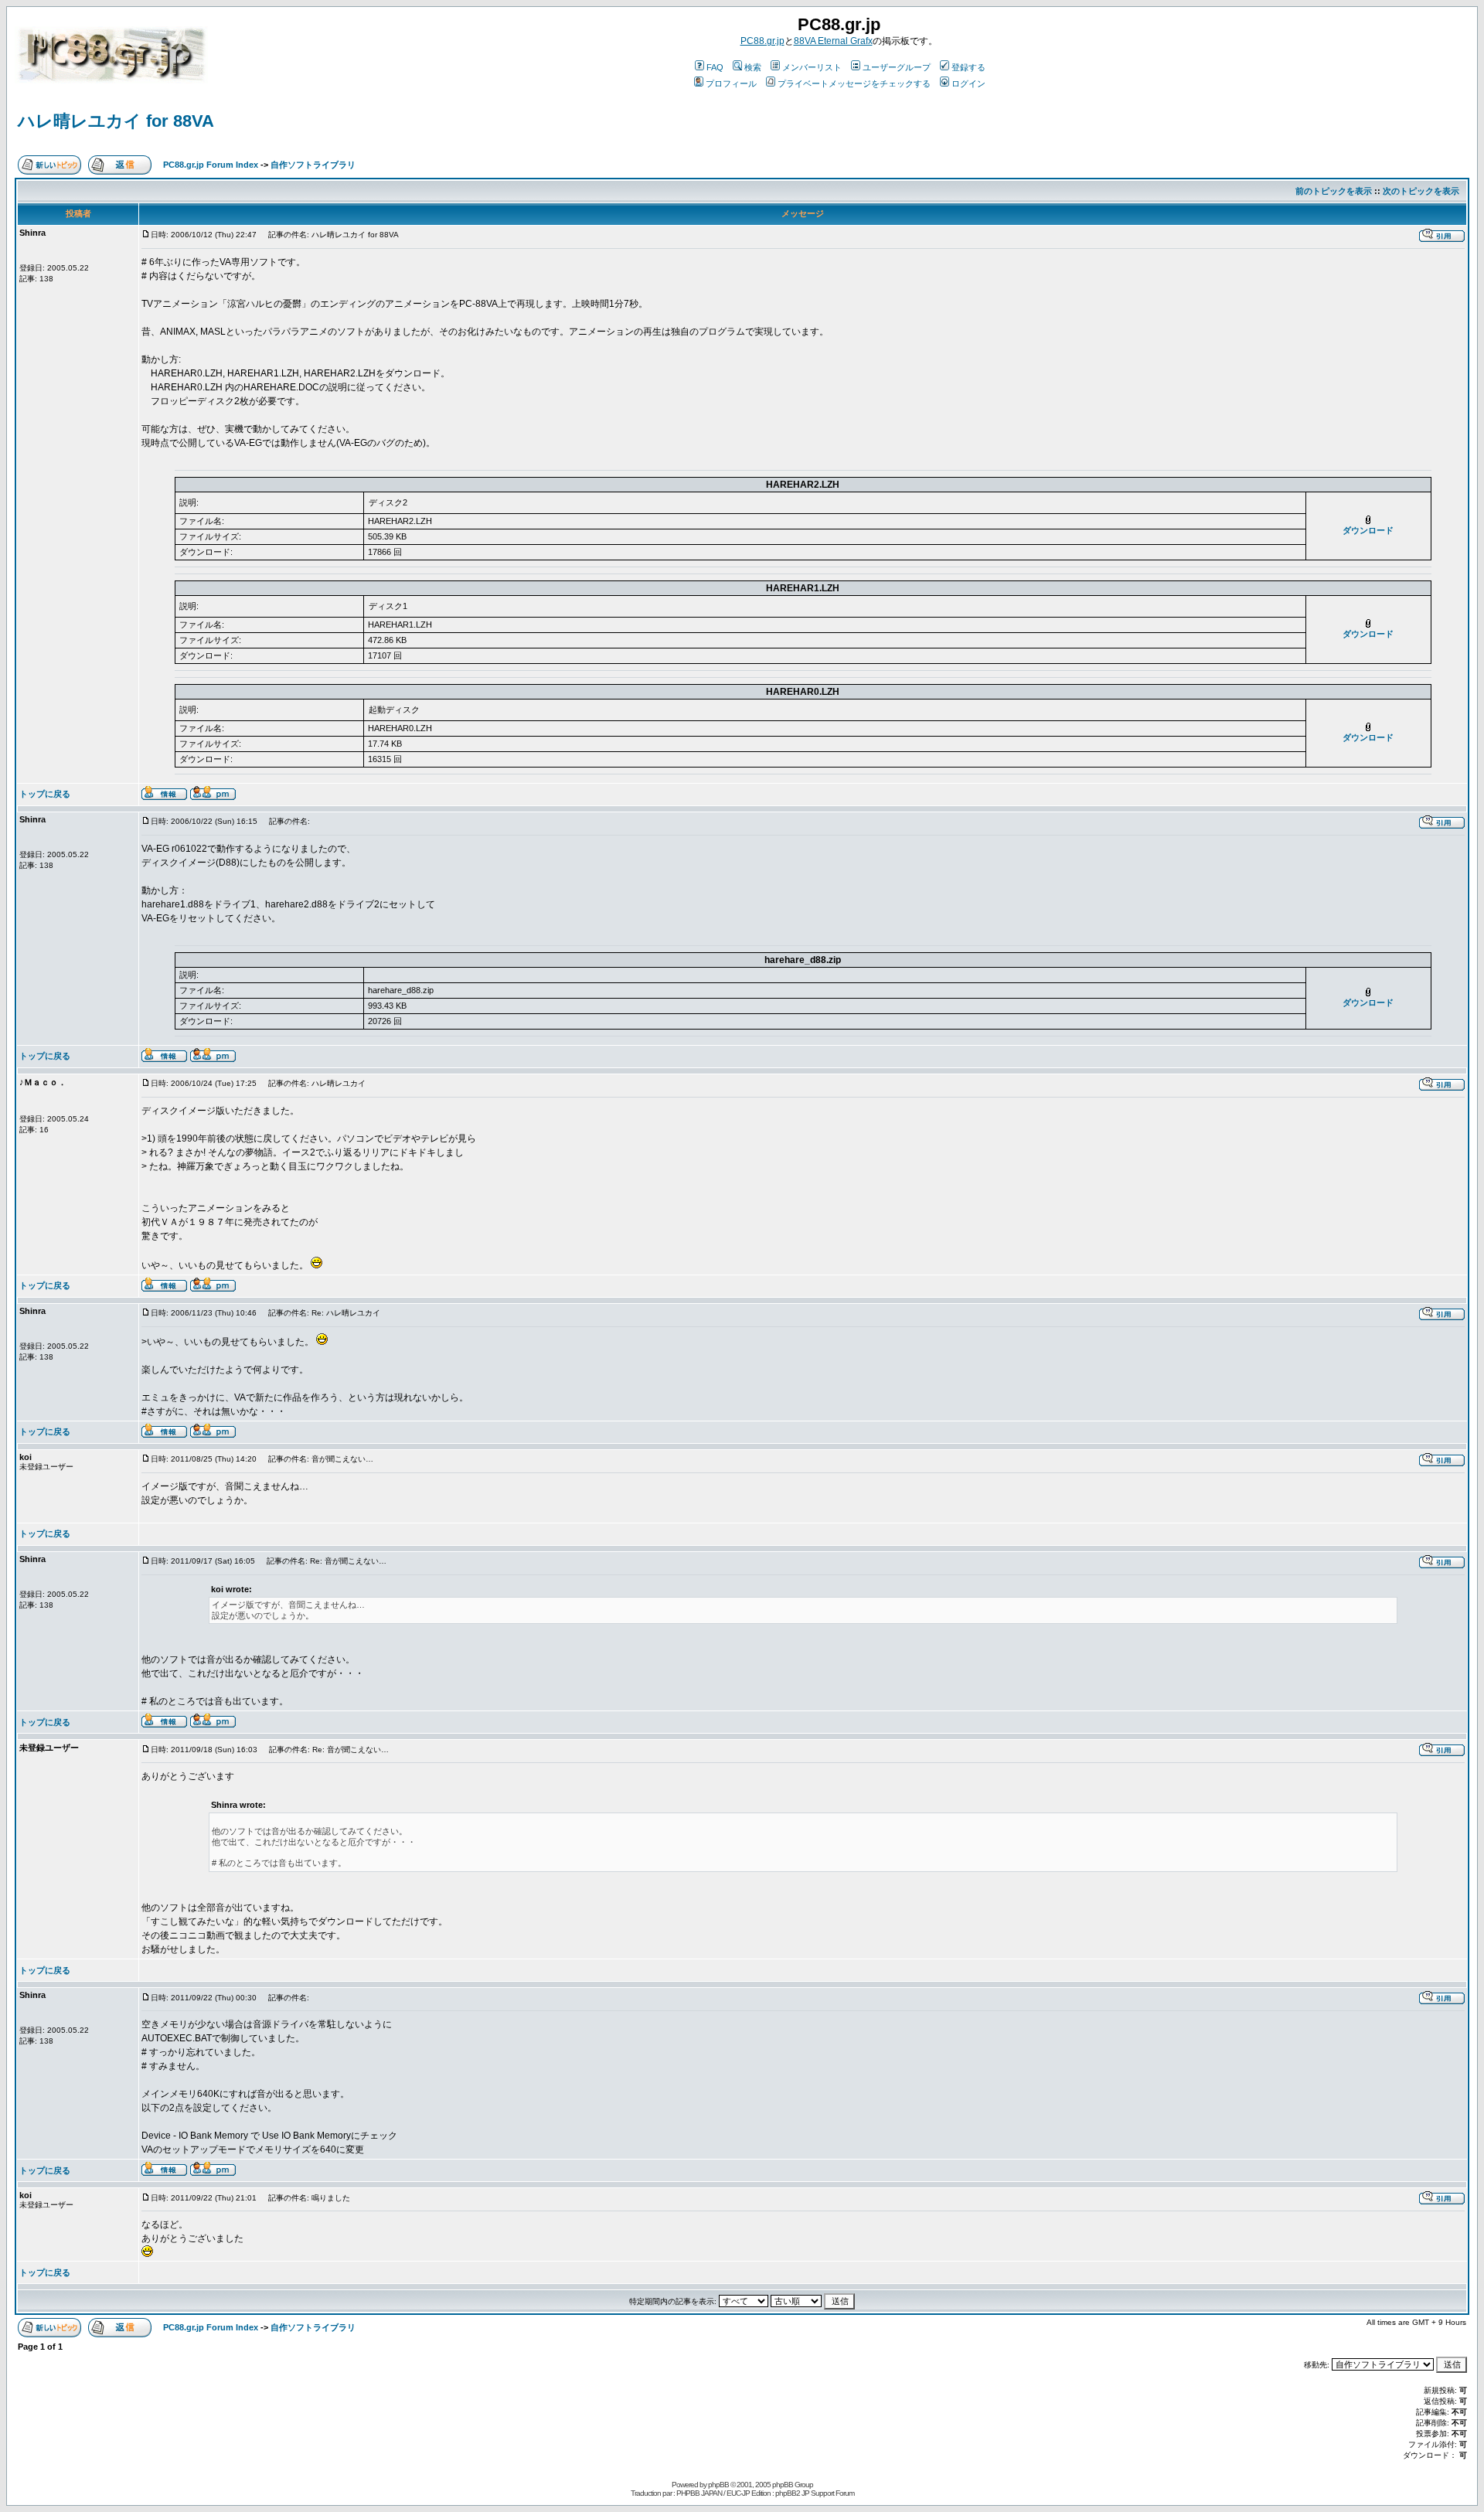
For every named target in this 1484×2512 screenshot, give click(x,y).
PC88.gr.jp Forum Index (211, 165)
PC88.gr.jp (762, 41)
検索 (753, 67)
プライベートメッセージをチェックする (854, 83)
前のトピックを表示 (1334, 191)
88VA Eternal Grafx (833, 41)
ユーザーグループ (897, 67)
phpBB (718, 2485)
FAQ (715, 67)
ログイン (968, 83)
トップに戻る (45, 794)
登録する (968, 67)
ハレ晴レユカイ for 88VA (116, 121)
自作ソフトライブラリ (313, 165)
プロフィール (731, 83)
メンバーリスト (812, 67)
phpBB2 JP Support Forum (815, 2493)
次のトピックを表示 (1421, 191)
